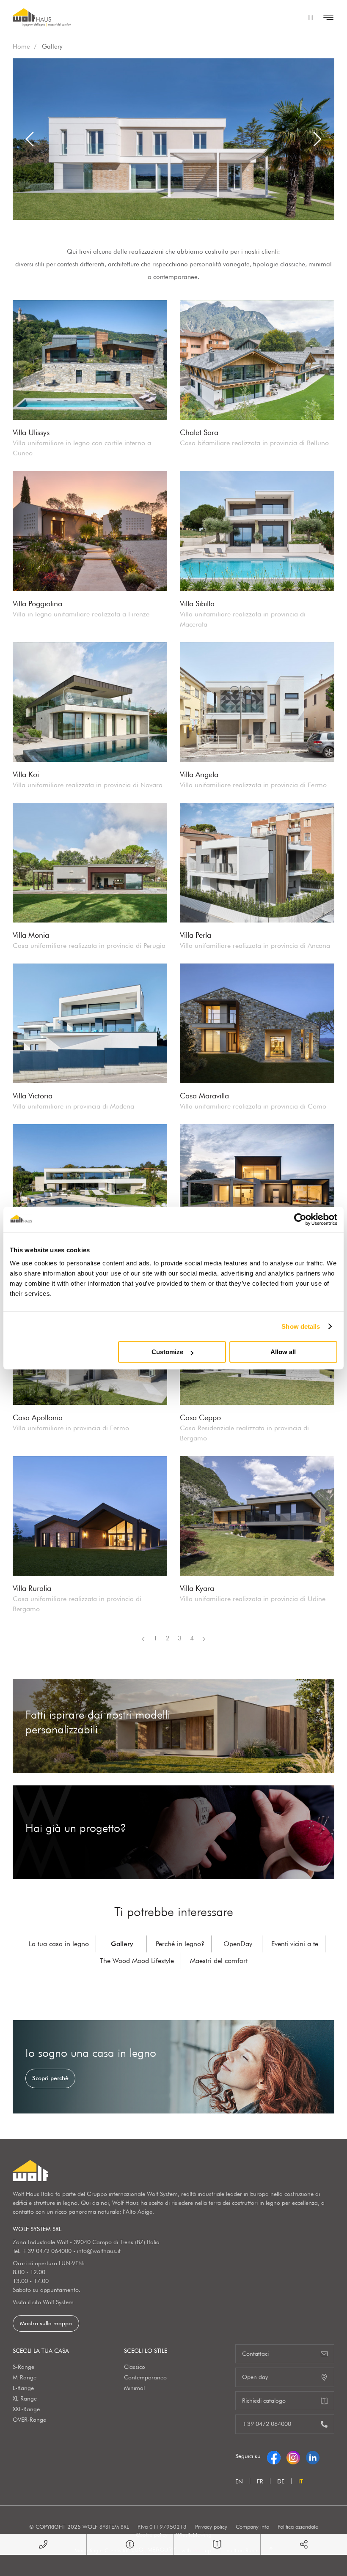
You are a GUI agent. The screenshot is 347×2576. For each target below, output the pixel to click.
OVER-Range (29, 2420)
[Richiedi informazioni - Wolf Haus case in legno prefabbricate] (130, 2544)
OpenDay (238, 1944)
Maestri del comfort (219, 1961)
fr (260, 2481)
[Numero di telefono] (43, 2544)
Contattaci (255, 2354)
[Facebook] (274, 2456)
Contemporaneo (145, 2377)
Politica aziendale (298, 2527)
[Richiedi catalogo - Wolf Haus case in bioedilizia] (217, 2544)
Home (21, 47)
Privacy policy (211, 2527)
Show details (301, 1326)
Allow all (283, 1352)
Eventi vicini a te (295, 1944)
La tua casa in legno (59, 1944)
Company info (252, 2527)
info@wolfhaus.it (99, 2251)
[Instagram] (293, 2456)
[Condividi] (304, 2544)
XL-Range (25, 2398)
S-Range (23, 2367)
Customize (167, 1352)
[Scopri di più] (173, 1726)
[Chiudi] (326, 17)
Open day (255, 2377)
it (311, 18)
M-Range (25, 2377)
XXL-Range (26, 2409)
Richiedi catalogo (264, 2401)
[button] (30, 139)
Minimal (134, 2388)
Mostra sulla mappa (46, 2323)
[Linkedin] (313, 2456)
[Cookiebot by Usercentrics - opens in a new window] (300, 1219)
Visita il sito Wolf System (43, 2302)
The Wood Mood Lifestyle (137, 1961)
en (239, 2481)
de (281, 2481)
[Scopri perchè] (173, 2067)
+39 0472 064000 (47, 2251)
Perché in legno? (180, 1944)
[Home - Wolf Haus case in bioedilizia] (42, 17)
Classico (135, 2367)
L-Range (23, 2388)
